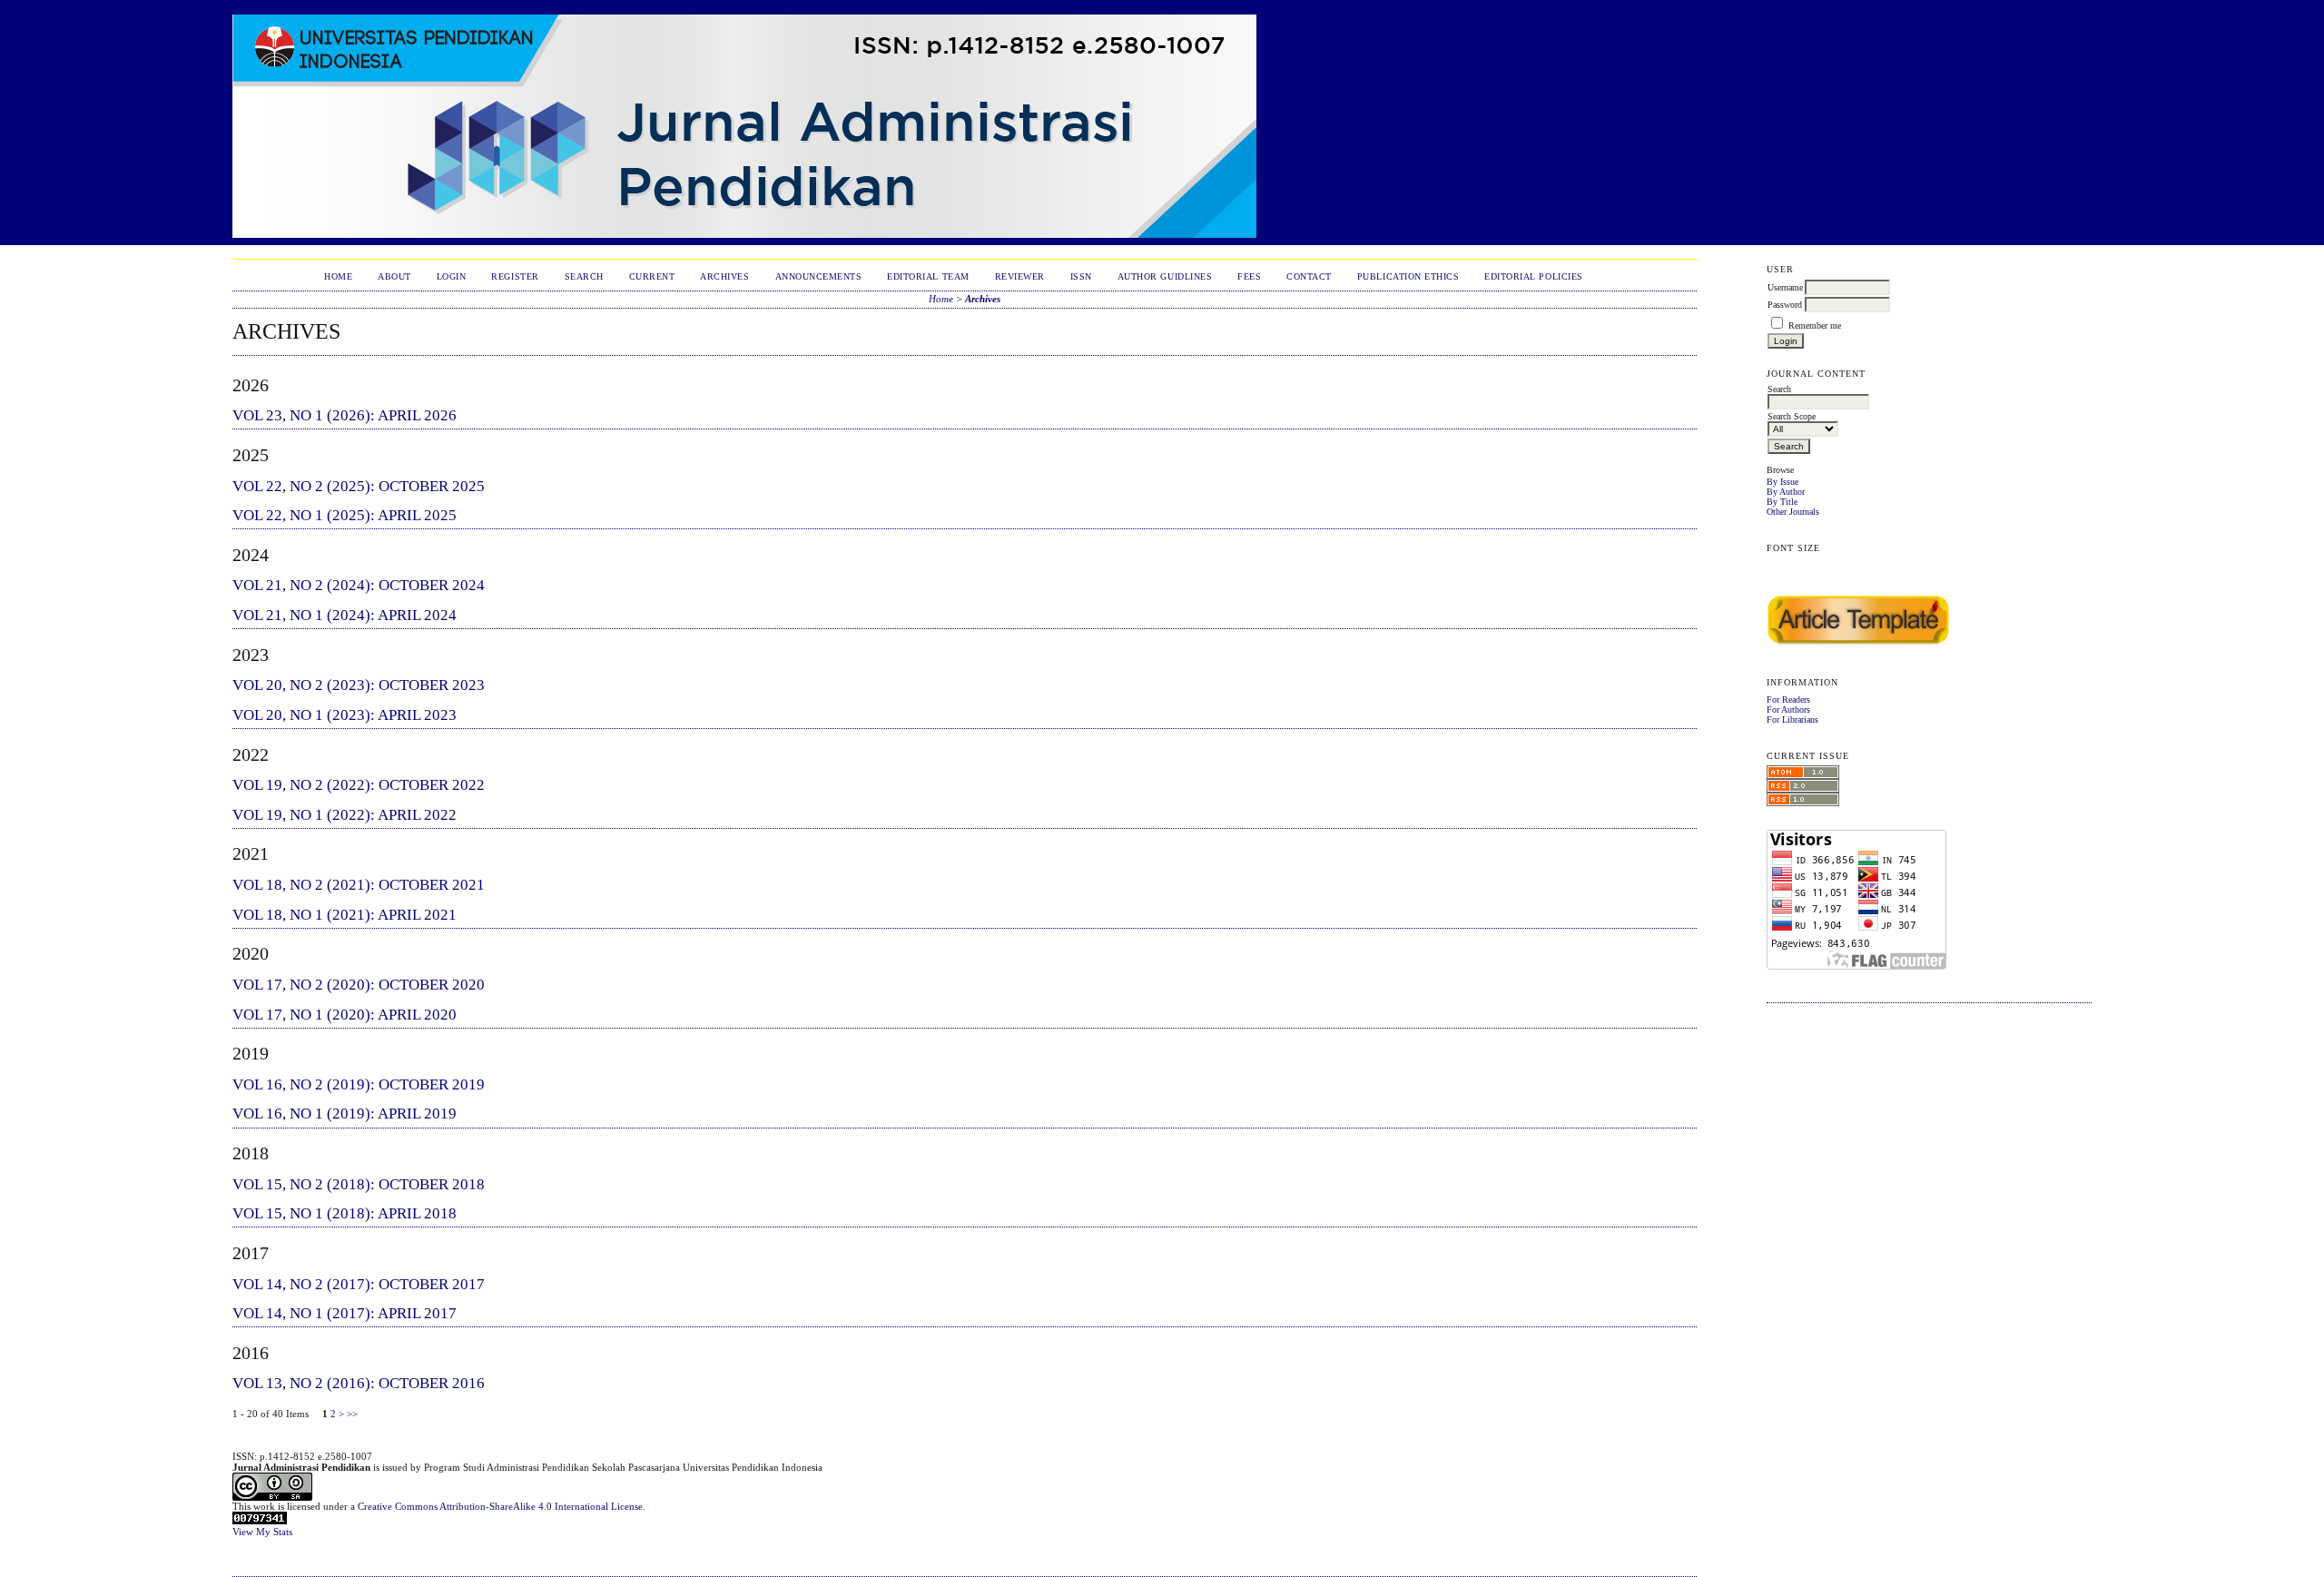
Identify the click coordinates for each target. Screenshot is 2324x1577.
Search (584, 276)
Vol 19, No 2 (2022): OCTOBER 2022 (359, 785)
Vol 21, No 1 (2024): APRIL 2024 (345, 615)
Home (338, 276)
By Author (1786, 492)
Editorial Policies (1533, 276)
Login (452, 276)
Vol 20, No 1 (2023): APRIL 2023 (345, 715)
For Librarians (1792, 720)
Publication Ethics (1408, 276)
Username (1785, 287)
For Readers (1788, 700)
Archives (724, 276)
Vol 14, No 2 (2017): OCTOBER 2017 (359, 1284)
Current (652, 276)
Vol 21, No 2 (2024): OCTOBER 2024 (359, 585)
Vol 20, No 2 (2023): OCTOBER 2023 (359, 685)
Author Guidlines (1165, 276)
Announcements (819, 276)
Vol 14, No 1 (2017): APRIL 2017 (345, 1313)
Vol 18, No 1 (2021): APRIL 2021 (345, 915)
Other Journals (1793, 512)
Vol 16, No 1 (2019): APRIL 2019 (345, 1114)
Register (515, 276)
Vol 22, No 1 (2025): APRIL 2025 (345, 515)
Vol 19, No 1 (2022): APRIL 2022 (345, 815)
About (394, 276)
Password (1785, 305)
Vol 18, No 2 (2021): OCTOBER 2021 (359, 885)
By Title (1782, 502)
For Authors (1788, 710)
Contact (1309, 276)
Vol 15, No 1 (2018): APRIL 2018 (345, 1213)
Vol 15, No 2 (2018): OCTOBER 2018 (359, 1184)
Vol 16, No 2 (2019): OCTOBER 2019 (359, 1084)
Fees (1249, 276)
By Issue (1782, 482)
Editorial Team (928, 276)
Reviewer (1020, 276)
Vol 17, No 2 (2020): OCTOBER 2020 (359, 985)
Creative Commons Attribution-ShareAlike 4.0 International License (500, 1506)
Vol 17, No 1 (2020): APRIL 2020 (345, 1015)
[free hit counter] (260, 1521)
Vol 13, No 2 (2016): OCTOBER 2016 (359, 1383)
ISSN (1081, 276)
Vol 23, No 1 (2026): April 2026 (345, 415)
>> (352, 1414)
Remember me (1815, 325)
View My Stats (262, 1532)
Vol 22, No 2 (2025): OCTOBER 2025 (359, 486)
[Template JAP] (1858, 646)
